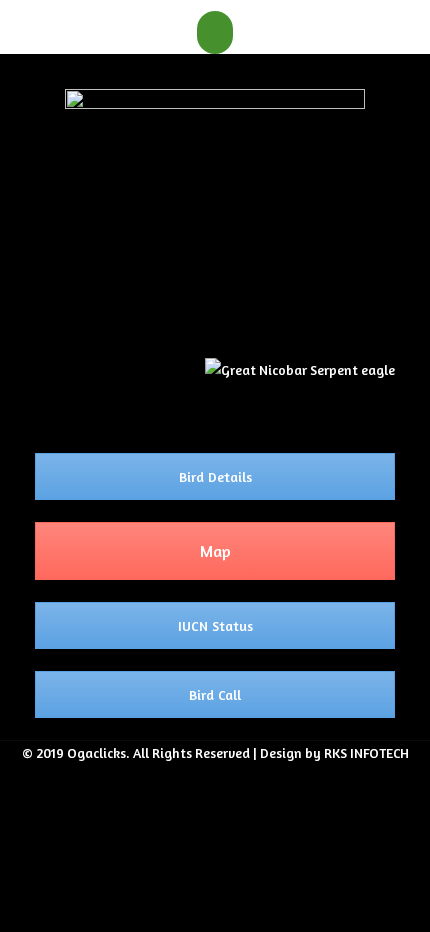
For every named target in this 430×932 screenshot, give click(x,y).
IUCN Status (215, 625)
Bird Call (215, 694)
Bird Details (215, 476)
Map (215, 551)
